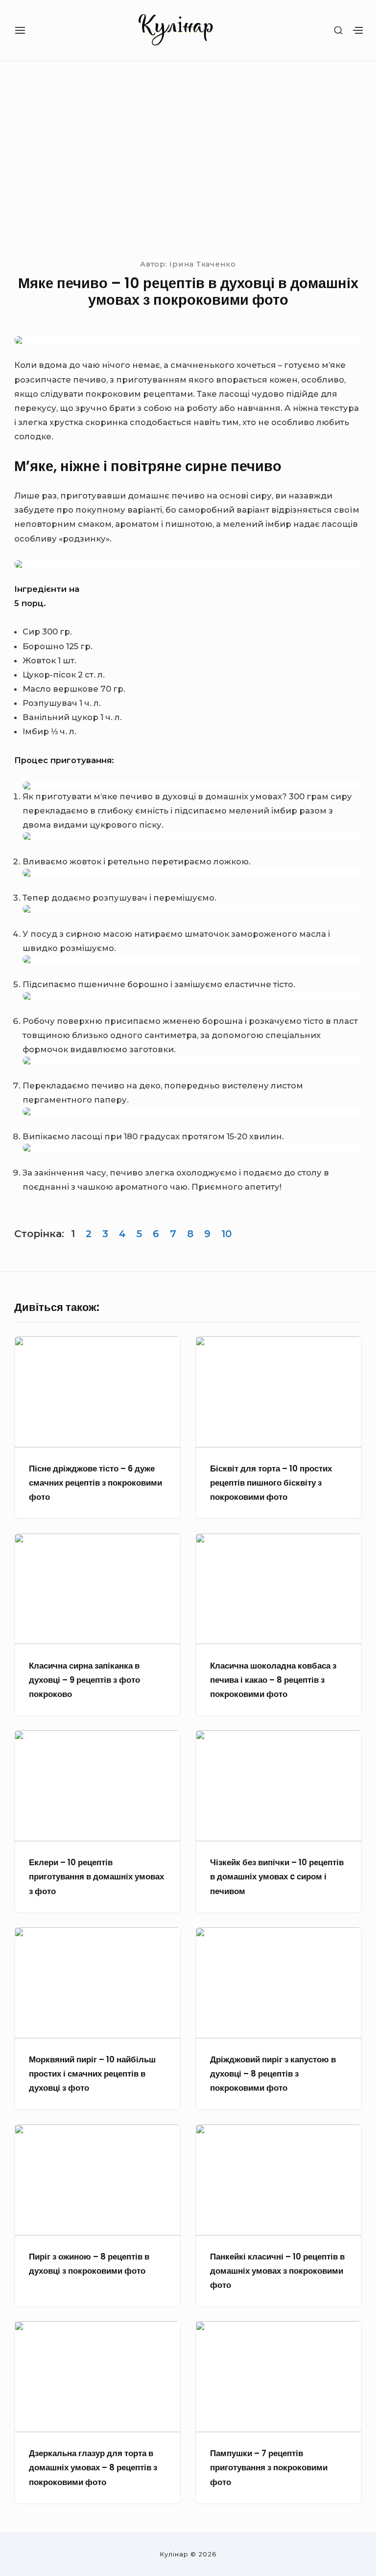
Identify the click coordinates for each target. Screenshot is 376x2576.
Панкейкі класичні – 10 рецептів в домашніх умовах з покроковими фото (277, 2271)
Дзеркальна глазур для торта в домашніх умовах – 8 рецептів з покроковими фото (93, 2468)
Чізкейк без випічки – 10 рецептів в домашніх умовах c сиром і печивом (277, 1877)
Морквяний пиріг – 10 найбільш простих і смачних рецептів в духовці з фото (92, 2074)
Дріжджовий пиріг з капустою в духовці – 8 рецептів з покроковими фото (273, 2074)
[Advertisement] (188, 158)
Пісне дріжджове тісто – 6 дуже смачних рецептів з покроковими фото (95, 1483)
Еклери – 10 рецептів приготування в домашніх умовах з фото (96, 1877)
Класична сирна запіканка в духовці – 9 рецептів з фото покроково (84, 1680)
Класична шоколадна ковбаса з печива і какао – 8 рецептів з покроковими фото (273, 1680)
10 (226, 1234)
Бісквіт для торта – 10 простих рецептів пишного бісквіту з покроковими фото (271, 1483)
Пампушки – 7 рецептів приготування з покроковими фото (269, 2468)
